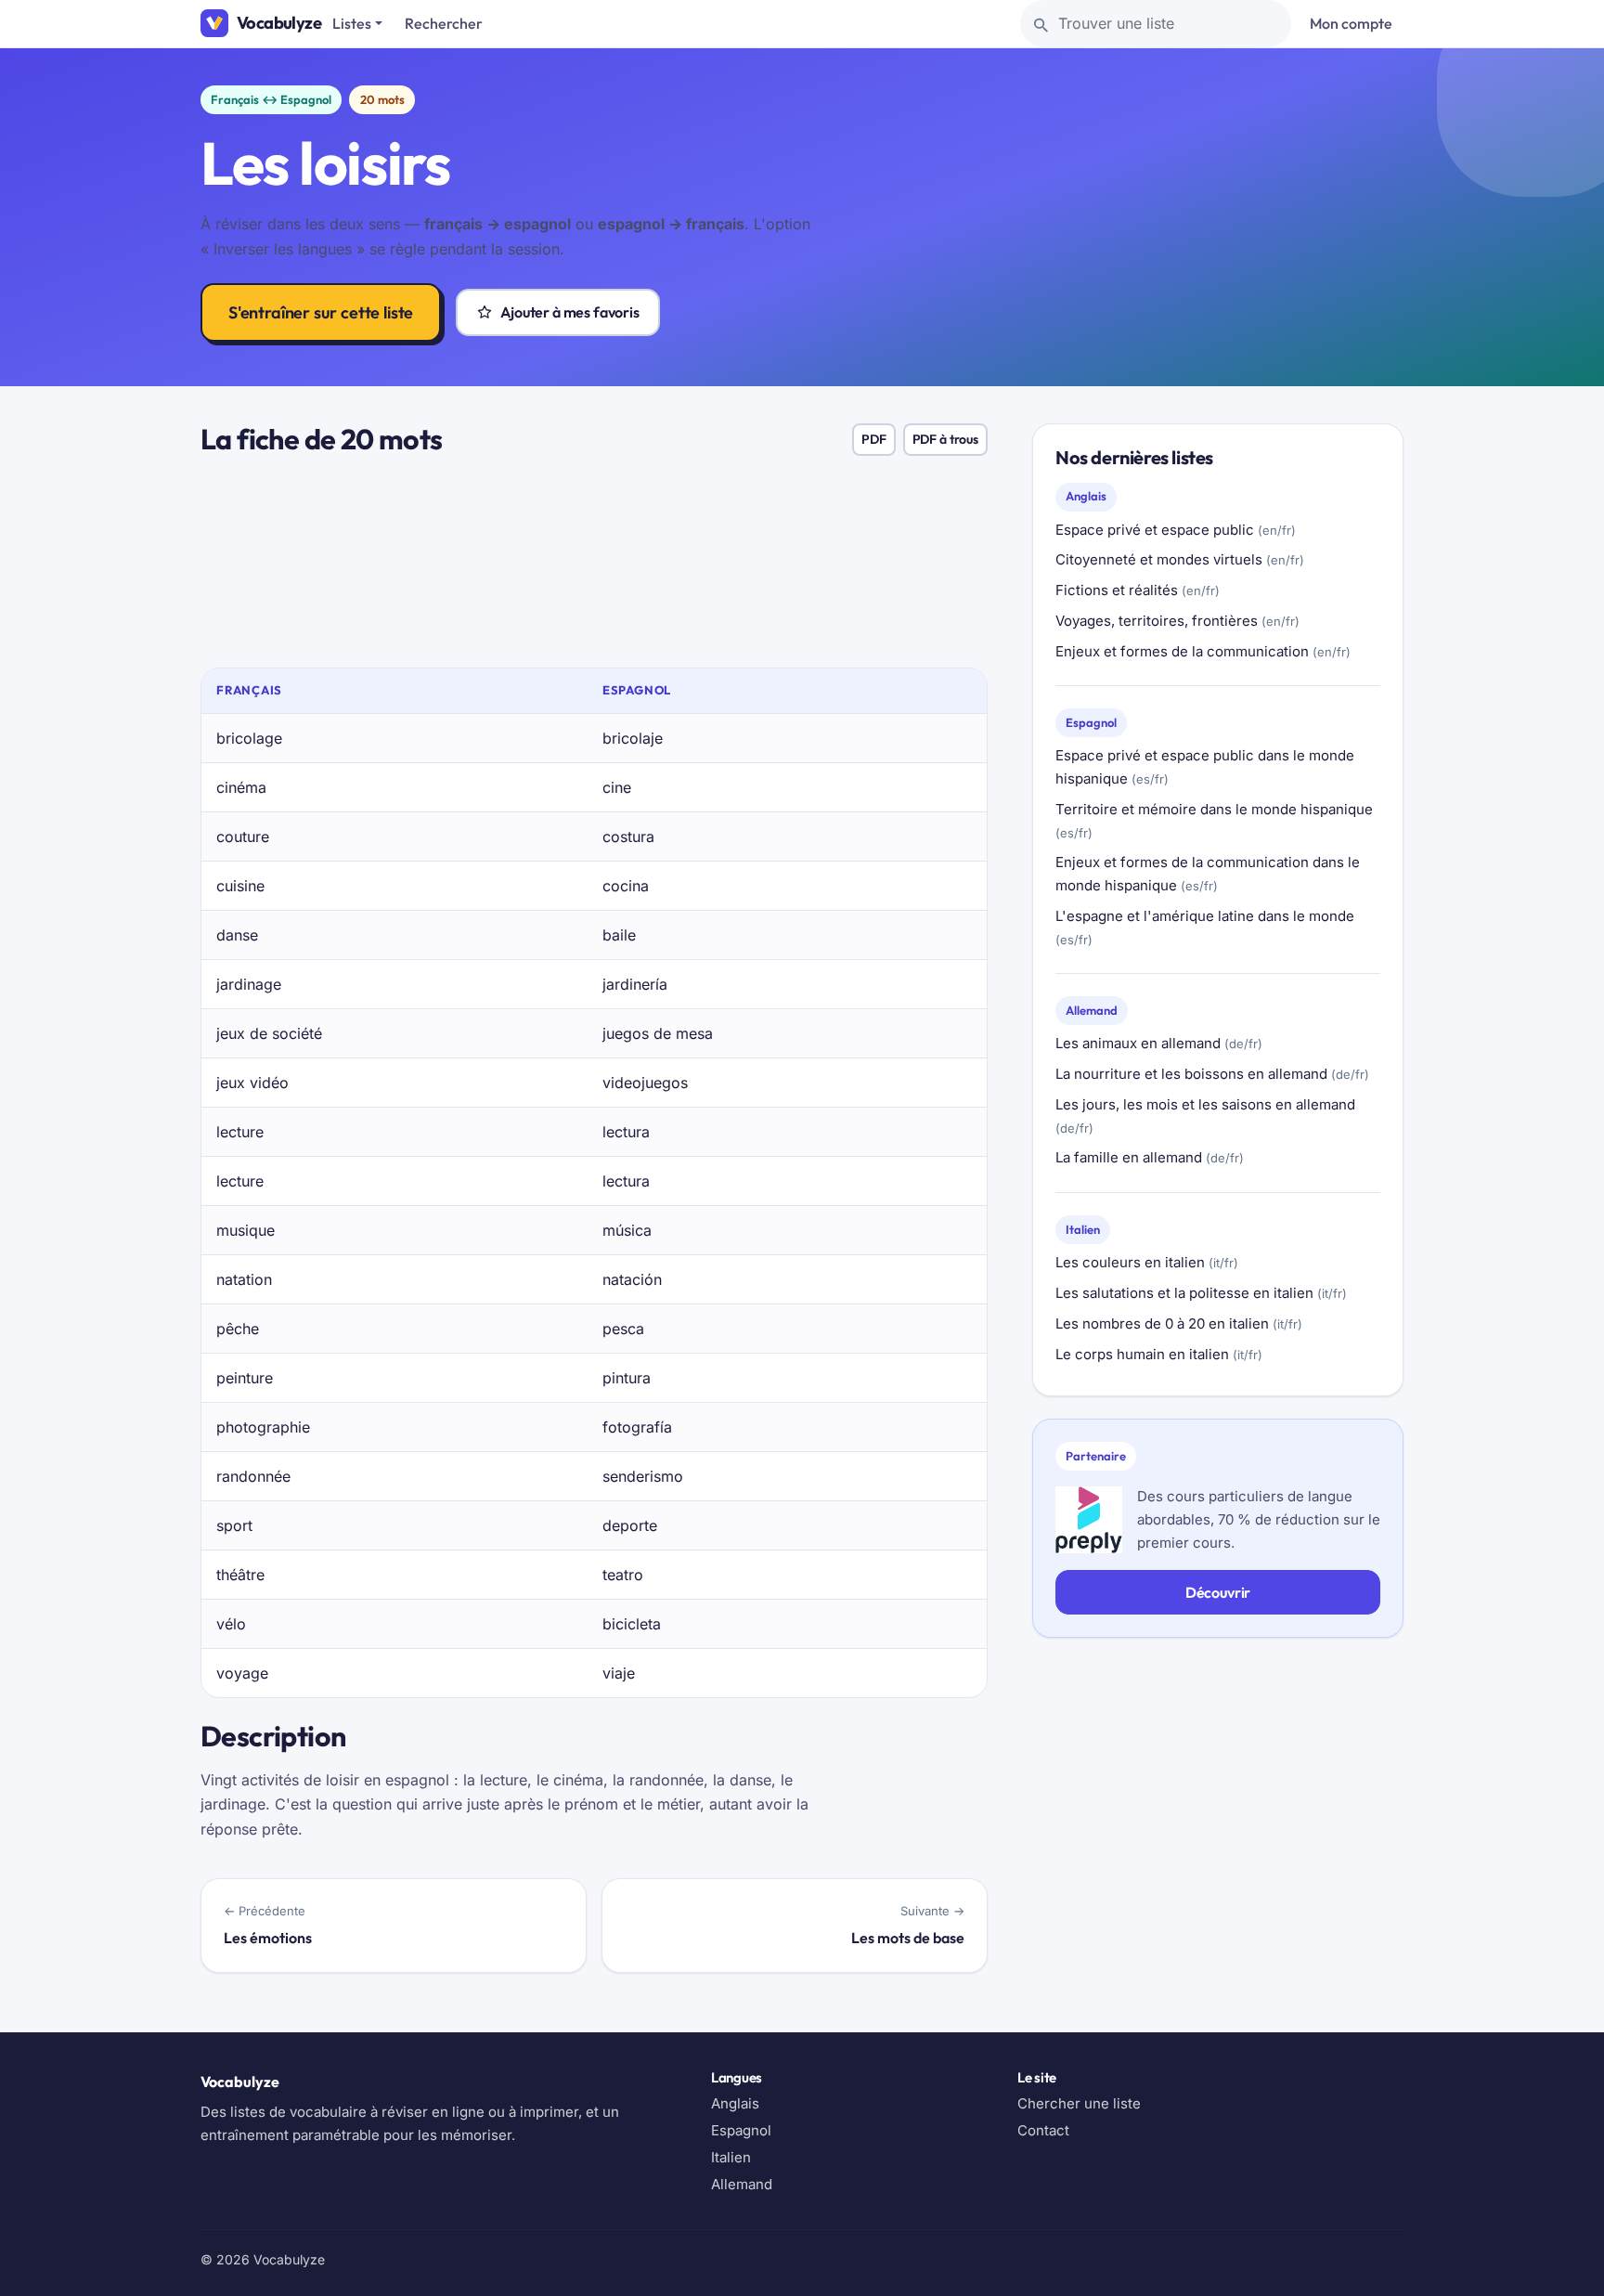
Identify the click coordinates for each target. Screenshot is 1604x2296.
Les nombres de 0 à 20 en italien (1179, 1323)
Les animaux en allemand (1159, 1043)
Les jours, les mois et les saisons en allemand (1205, 1116)
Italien (731, 2157)
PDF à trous (945, 439)
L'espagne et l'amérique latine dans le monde (1205, 927)
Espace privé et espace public (1176, 530)
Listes (352, 23)
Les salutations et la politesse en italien (1201, 1293)
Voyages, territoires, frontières (1177, 621)
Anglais (735, 2103)
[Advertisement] (594, 569)
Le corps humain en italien (1159, 1354)
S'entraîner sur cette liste (321, 312)
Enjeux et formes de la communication (1203, 651)
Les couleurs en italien (1147, 1262)
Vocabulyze (279, 23)
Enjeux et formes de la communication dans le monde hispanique (1208, 874)
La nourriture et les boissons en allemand (1212, 1074)
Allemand (742, 2184)
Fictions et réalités (1138, 590)
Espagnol (741, 2130)
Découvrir (1218, 1592)
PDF (874, 439)
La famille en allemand (1150, 1157)
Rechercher (444, 23)
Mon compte (1351, 23)
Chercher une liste (1079, 2103)
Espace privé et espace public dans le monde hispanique (1205, 767)
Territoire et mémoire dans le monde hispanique (1214, 820)
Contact (1043, 2130)
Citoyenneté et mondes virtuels (1180, 559)
